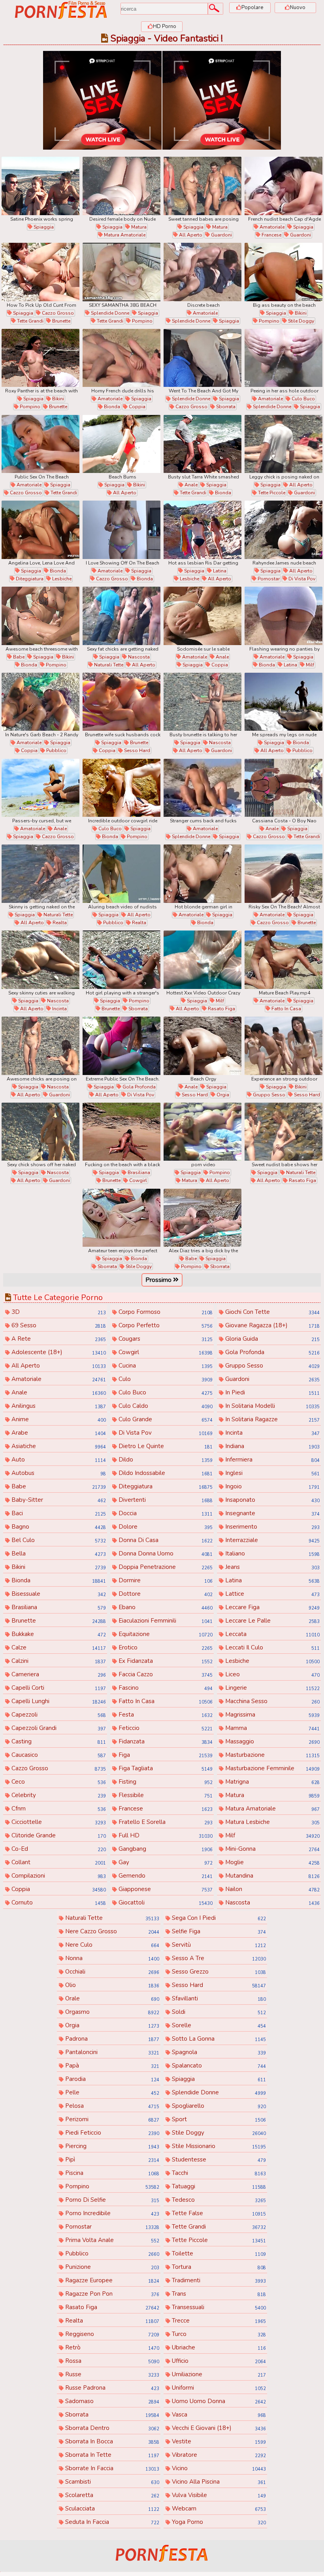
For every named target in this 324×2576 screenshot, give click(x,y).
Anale (190, 485)
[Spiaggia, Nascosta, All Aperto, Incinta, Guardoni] (40, 960)
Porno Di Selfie (111, 2200)
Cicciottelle (58, 1822)
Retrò (111, 2347)
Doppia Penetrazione (165, 1567)
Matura (138, 227)
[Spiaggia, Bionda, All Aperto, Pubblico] (283, 702)
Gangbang (165, 1849)
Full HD (165, 1835)
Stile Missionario (218, 2146)
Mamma (271, 1728)
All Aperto (190, 235)
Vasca (218, 2415)
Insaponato (271, 1500)
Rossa (111, 2361)
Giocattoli (165, 1902)
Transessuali (218, 2307)
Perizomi (111, 2119)
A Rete (58, 1339)
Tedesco (218, 2200)
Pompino (142, 321)
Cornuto (58, 1902)
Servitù (218, 1945)
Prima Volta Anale (111, 2240)
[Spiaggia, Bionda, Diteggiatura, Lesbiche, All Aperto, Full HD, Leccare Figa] (40, 530)
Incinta (59, 1009)
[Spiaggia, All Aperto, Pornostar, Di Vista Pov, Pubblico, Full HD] (283, 530)
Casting (58, 1741)
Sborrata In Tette (111, 2455)
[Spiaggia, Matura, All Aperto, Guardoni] (202, 186)
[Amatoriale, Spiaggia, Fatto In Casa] (283, 960)
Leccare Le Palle (271, 1621)
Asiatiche (58, 1446)
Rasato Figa (221, 1009)
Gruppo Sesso (268, 1095)
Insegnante (271, 1513)
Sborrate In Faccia (111, 2468)
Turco (218, 2334)
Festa (165, 1715)
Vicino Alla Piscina (218, 2482)
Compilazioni (58, 1876)
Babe (18, 657)
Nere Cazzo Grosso (111, 1931)
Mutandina (271, 1876)
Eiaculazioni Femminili (165, 1621)
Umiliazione (218, 2374)
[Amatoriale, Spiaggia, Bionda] (202, 874)
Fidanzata (165, 1741)
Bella (58, 1553)
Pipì (111, 2159)
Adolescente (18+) (58, 1352)
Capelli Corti (58, 1688)
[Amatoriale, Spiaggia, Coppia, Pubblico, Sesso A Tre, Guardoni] (40, 702)
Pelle (111, 2092)
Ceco (58, 1782)
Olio (111, 1985)
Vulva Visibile (218, 2495)
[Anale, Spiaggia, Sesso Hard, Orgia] (202, 1046)
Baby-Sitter (58, 1500)
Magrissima (271, 1715)
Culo (165, 1379)
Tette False (218, 2213)
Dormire (165, 1580)
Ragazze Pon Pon (111, 2294)
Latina (219, 571)
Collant (58, 1862)
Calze (58, 1647)
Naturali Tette (108, 665)
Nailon (271, 1889)
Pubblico (56, 750)
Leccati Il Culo (271, 1647)
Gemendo (165, 1876)
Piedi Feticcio (111, 2133)
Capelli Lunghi (58, 1701)
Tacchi (218, 2173)
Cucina (165, 1366)
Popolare (252, 8)
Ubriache (218, 2347)
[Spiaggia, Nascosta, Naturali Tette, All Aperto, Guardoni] (121, 616)
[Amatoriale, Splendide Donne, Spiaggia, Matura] (202, 788)
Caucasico (58, 1755)
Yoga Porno (218, 2522)
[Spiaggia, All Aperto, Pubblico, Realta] (121, 874)
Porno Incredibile (111, 2213)
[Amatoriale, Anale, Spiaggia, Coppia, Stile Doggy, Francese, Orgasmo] (202, 616)
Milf (309, 665)
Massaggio (271, 1741)
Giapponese (165, 1889)
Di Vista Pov (301, 579)
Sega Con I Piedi (218, 1918)
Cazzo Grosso (57, 313)
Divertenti (165, 1500)
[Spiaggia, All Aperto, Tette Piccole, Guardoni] (283, 444)
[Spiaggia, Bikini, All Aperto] (121, 444)
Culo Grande (165, 1419)
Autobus (58, 1473)
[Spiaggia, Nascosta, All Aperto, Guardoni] (202, 702)
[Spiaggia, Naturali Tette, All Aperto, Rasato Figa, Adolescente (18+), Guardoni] (283, 1132)
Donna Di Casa (165, 1540)
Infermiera (271, 1460)
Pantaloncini (111, 2052)
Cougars (165, 1339)
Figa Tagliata (165, 1768)
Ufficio (218, 2361)
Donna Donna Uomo (165, 1553)
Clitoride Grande (58, 1835)
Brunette (61, 321)
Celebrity (58, 1795)
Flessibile (165, 1795)
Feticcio (165, 1728)
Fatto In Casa (286, 1009)
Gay (165, 1862)
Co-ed (58, 1849)
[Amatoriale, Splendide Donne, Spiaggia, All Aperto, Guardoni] (202, 272)
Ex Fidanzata (165, 1661)
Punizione (111, 2267)
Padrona (111, 2039)
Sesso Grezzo (218, 1972)
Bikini (300, 313)
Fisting (165, 1782)
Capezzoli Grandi (58, 1728)
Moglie (271, 1862)
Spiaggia (43, 227)
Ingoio (271, 1486)
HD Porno (165, 26)
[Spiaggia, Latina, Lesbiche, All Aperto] (202, 530)
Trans (218, 2294)
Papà (111, 2066)
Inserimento (271, 1527)
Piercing (111, 2146)
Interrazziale (271, 1540)
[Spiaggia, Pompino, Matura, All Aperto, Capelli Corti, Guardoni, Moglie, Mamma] (202, 1132)
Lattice (271, 1594)
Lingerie (271, 1688)
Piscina (111, 2173)
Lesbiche (61, 579)
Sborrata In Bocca (111, 2441)
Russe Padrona (111, 2388)
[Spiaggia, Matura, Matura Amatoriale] (121, 186)
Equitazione (165, 1634)
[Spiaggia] (40, 186)
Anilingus (58, 1406)
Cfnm (58, 1809)
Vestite (218, 2441)
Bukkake (58, 1634)
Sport (218, 2119)
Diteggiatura (29, 579)
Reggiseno (111, 2334)
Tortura (218, 2267)
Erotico (165, 1647)
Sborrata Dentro (111, 2428)
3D (58, 1312)
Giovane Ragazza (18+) (271, 1325)
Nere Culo (111, 1945)
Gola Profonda (138, 1087)
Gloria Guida (271, 1339)
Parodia (111, 2079)
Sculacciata (111, 2508)
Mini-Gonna (271, 1849)
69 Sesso (58, 1325)
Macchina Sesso (271, 1701)
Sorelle (218, 2025)
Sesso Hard (137, 750)
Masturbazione (271, 1755)
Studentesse (218, 2159)
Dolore (165, 1527)
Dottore (165, 1594)
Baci (58, 1513)
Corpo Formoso (165, 1312)
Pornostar (268, 579)
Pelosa (111, 2106)
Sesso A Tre (218, 1958)
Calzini (58, 1661)
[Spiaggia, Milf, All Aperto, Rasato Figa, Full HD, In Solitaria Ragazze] (202, 960)
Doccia (165, 1513)
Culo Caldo (165, 1406)
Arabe (58, 1433)
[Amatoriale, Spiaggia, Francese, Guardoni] (283, 186)
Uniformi (218, 2388)
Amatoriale (271, 227)
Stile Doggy (300, 321)
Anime (58, 1419)
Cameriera (58, 1674)
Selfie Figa (218, 1931)
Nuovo (298, 8)
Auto (58, 1460)
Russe (111, 2374)
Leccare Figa (271, 1607)
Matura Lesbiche (271, 1822)
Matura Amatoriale (124, 235)
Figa (165, 1755)
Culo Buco (303, 399)
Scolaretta (111, 2495)
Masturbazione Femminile (271, 1768)
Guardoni (221, 235)
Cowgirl (138, 1180)
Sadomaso (111, 2401)
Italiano (271, 1553)
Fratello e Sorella (165, 1822)
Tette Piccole (271, 493)
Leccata (271, 1634)
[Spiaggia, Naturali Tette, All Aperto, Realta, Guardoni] (40, 874)
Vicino (218, 2468)
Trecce (218, 2321)
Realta (59, 923)
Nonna (111, 1958)
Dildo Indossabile (165, 1473)
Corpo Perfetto (165, 1325)
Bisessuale (58, 1594)
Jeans (271, 1567)
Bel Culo (58, 1540)
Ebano (165, 1607)
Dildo (165, 1460)
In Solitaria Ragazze (271, 1419)
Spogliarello (218, 2106)
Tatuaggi (218, 2186)
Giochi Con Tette (271, 1312)
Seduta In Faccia (111, 2522)
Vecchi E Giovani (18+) (218, 2428)
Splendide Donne (109, 313)
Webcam (218, 2508)
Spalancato (218, 2066)
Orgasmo (111, 2012)
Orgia (222, 1095)
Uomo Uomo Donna (218, 2401)
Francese (271, 235)
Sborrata (225, 407)
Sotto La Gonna (218, 2039)
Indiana (271, 1446)
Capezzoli (58, 1715)
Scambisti (111, 2482)
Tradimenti (218, 2280)
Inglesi (271, 1473)
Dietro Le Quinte (165, 1446)
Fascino (165, 1688)
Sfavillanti (218, 1998)
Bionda (111, 407)
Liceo (271, 1674)
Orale (111, 1998)
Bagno (58, 1527)
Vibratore (218, 2455)
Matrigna (271, 1782)
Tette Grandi (30, 321)
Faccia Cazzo (165, 1674)
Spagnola (218, 2052)
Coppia (137, 407)
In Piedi (271, 1392)
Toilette (218, 2253)
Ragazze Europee (111, 2280)
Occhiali (111, 1972)
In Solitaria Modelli (271, 1406)
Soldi (218, 2012)
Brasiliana (138, 1173)
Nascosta (138, 657)
